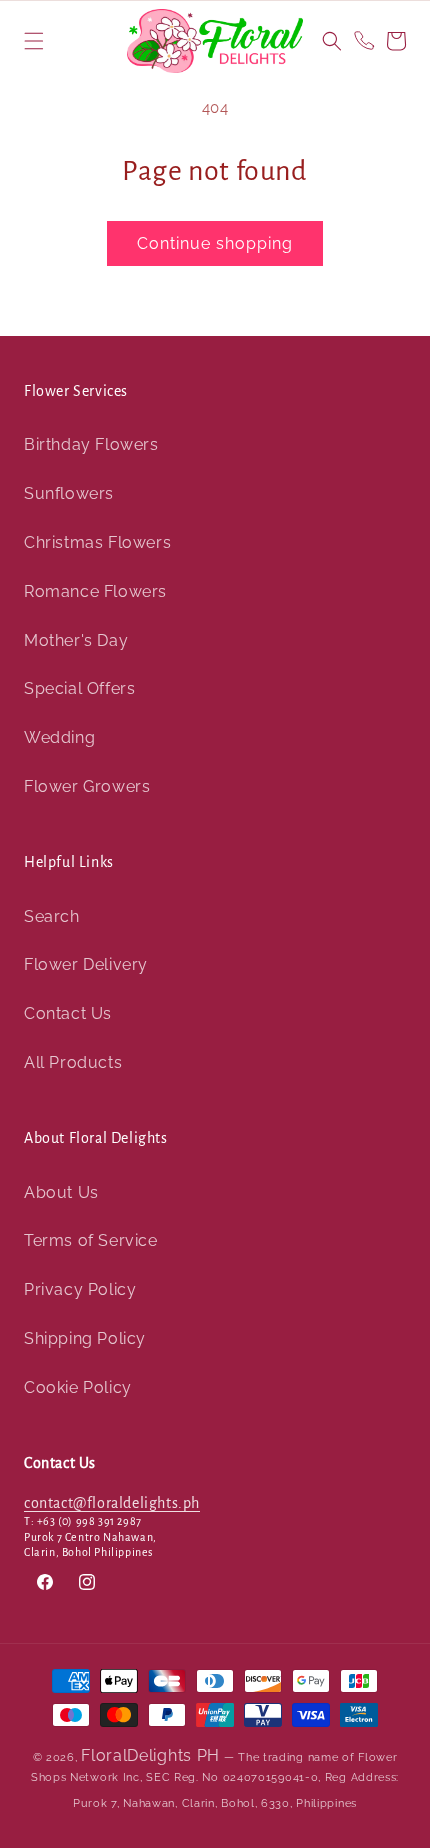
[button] (34, 41)
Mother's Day (76, 640)
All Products (73, 1062)
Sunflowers (69, 493)
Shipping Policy (85, 1338)
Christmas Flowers (97, 542)
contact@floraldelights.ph (112, 1503)
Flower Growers (87, 786)
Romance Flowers (95, 591)
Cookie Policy (78, 1387)
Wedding (59, 737)
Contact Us (68, 1013)
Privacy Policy (80, 1289)
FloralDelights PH (150, 1755)
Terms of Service (91, 1240)
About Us (61, 1192)
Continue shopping (215, 243)
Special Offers (79, 688)
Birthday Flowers (91, 444)
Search (52, 916)
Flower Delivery (86, 964)
